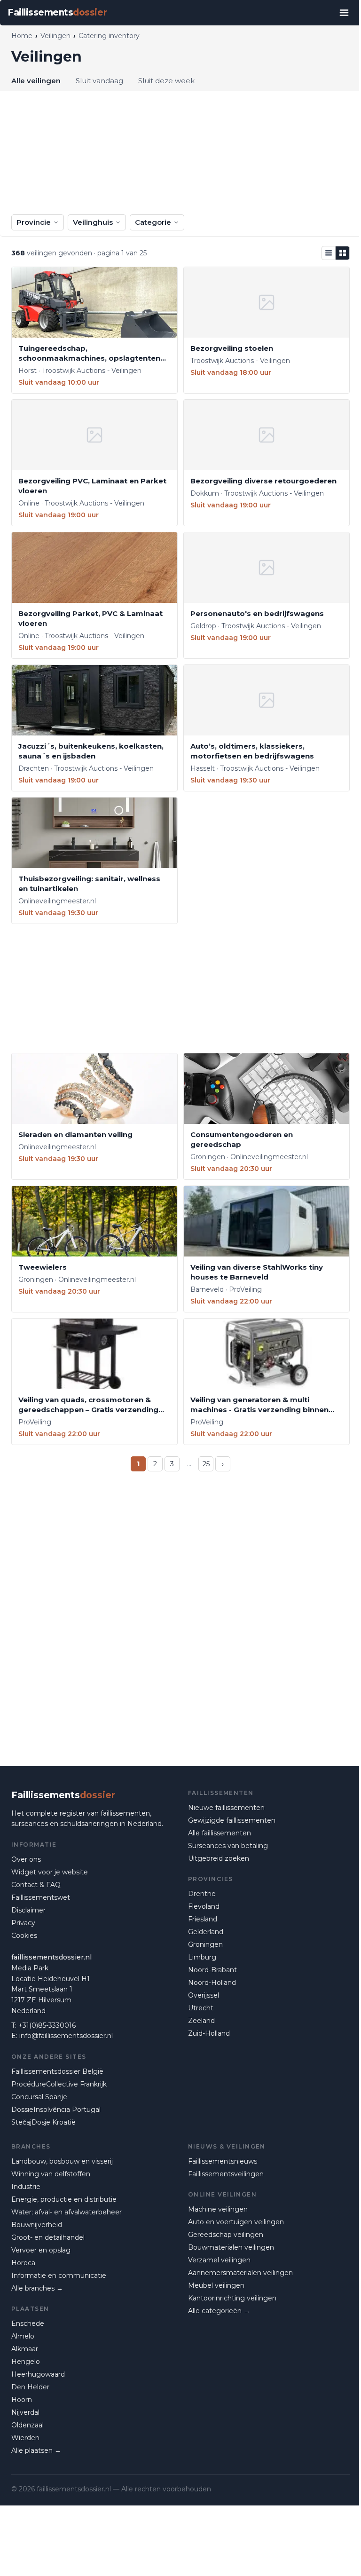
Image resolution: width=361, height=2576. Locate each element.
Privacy (23, 1923)
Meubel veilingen (216, 2285)
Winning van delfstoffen (51, 2174)
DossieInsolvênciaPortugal (56, 2110)
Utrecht (201, 2008)
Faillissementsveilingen (226, 2174)
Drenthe (202, 1894)
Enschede (28, 2323)
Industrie (26, 2187)
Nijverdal (25, 2412)
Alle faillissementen (220, 1833)
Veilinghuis (93, 222)
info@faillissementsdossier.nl (66, 2036)
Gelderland (206, 1932)
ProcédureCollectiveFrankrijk (59, 2084)
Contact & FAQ (36, 1885)
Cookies (24, 1936)
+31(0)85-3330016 (47, 2025)
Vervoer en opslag (41, 2250)
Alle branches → (37, 2288)
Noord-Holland (212, 1983)
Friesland (203, 1919)
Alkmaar (25, 2349)
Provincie (34, 222)
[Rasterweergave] (343, 253)
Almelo (23, 2336)
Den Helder (30, 2387)
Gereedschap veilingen (226, 2235)
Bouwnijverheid (37, 2225)
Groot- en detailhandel (48, 2237)
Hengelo (26, 2362)
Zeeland (201, 2021)
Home (22, 36)
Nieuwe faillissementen (226, 1808)
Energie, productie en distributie (64, 2199)
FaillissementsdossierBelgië (57, 2071)
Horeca (23, 2263)
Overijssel (204, 1995)
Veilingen (55, 36)
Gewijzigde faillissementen (232, 1820)
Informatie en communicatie (59, 2276)
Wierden (25, 2438)
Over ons (26, 1859)
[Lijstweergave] (329, 253)
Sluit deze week (166, 81)
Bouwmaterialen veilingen (231, 2247)
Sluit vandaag (99, 81)
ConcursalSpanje (39, 2097)
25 (206, 1464)
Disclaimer (28, 1910)
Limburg (202, 1957)
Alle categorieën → (219, 2311)
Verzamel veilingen (219, 2260)
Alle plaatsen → (36, 2450)
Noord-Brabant (212, 1970)
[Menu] (344, 13)
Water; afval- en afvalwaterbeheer (67, 2212)
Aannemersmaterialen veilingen (240, 2273)
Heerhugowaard (38, 2374)
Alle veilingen (36, 81)
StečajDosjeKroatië (43, 2122)
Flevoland (204, 1906)
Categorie (153, 222)
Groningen (205, 1944)
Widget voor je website (50, 1872)
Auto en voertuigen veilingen (236, 2222)
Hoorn (22, 2400)
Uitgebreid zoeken (219, 1858)
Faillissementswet (41, 1897)
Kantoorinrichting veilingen (232, 2298)
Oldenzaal (27, 2425)
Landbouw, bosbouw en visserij (62, 2161)
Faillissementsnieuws (223, 2161)
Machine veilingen (218, 2209)
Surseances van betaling (228, 1846)
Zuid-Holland (209, 2033)
